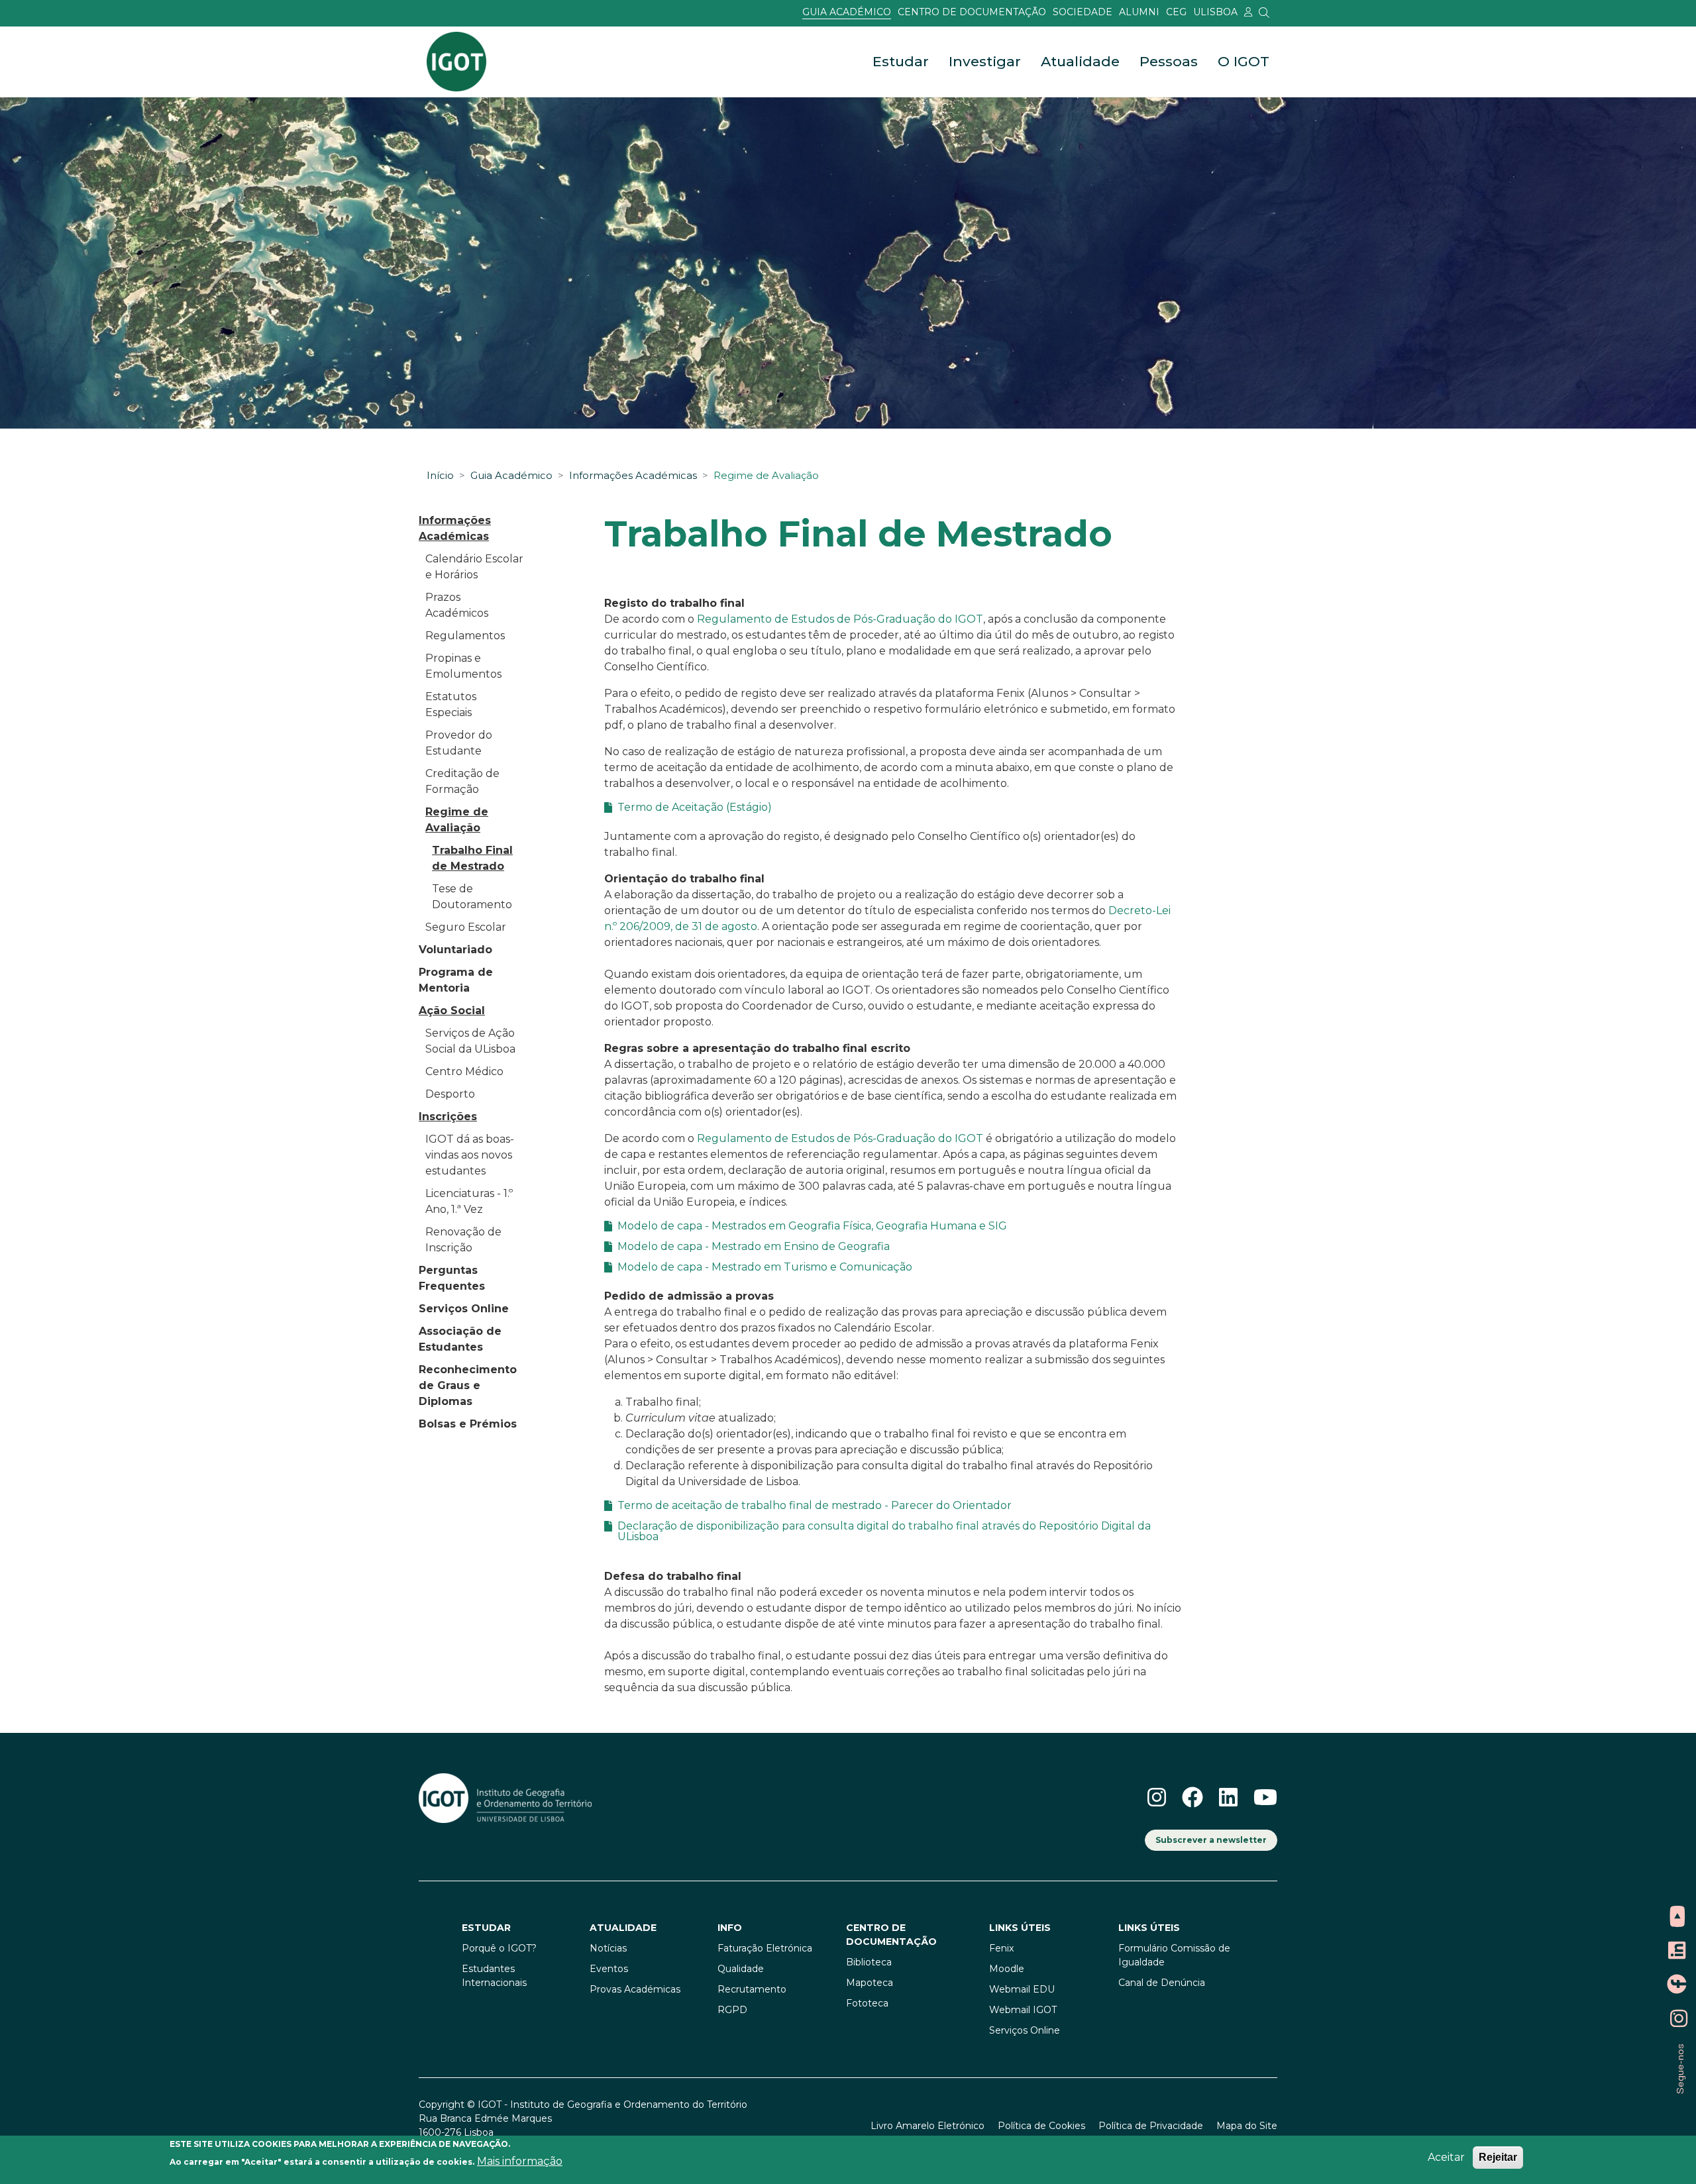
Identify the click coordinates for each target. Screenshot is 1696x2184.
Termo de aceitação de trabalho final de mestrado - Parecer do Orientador (815, 1506)
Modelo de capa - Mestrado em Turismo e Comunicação (765, 1267)
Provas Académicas (635, 1989)
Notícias (608, 1948)
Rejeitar (1498, 2157)
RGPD (732, 2010)
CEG (1176, 12)
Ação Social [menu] (452, 1011)
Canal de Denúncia (1162, 1983)
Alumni (1139, 12)
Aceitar (1446, 2157)
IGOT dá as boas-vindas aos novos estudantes (470, 1155)
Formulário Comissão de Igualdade (1174, 1955)
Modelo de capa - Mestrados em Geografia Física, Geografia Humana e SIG (812, 1226)
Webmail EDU (1022, 1989)
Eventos (609, 1969)
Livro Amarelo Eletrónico (927, 2126)
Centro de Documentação (972, 12)
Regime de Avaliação (766, 476)
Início (440, 476)
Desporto (450, 1094)
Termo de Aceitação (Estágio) (695, 807)
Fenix (1001, 1948)
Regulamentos (465, 636)
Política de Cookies (1041, 2126)
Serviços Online (464, 1309)
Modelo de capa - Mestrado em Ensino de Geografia (754, 1247)
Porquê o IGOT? (499, 1948)
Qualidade (741, 1969)
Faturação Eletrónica (765, 1948)
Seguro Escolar (466, 927)
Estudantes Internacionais (494, 1976)
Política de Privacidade (1151, 2126)
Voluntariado (455, 950)
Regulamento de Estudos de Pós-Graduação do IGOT (840, 619)
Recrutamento (752, 1989)
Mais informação (520, 2161)
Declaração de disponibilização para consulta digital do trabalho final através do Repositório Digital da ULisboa (884, 1532)
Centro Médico (464, 1071)
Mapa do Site (1247, 2126)
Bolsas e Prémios (468, 1424)
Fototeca (867, 2003)
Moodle (1007, 1969)
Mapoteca (870, 1983)
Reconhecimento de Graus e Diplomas (468, 1385)
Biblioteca (869, 1962)
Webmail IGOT (1023, 2010)
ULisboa (1215, 12)
